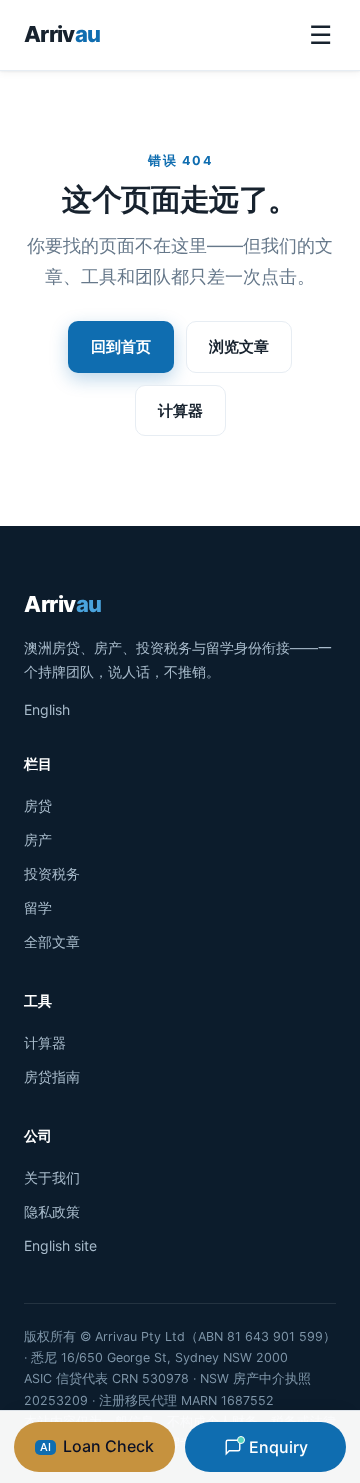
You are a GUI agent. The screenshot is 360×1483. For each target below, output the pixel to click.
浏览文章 (239, 346)
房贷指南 (52, 1076)
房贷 (38, 805)
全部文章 (52, 941)
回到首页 (121, 346)
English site (60, 1245)
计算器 (180, 410)
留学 (38, 907)
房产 (38, 839)
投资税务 (52, 873)
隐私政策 (52, 1211)
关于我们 (52, 1177)
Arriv (62, 34)
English (47, 709)
